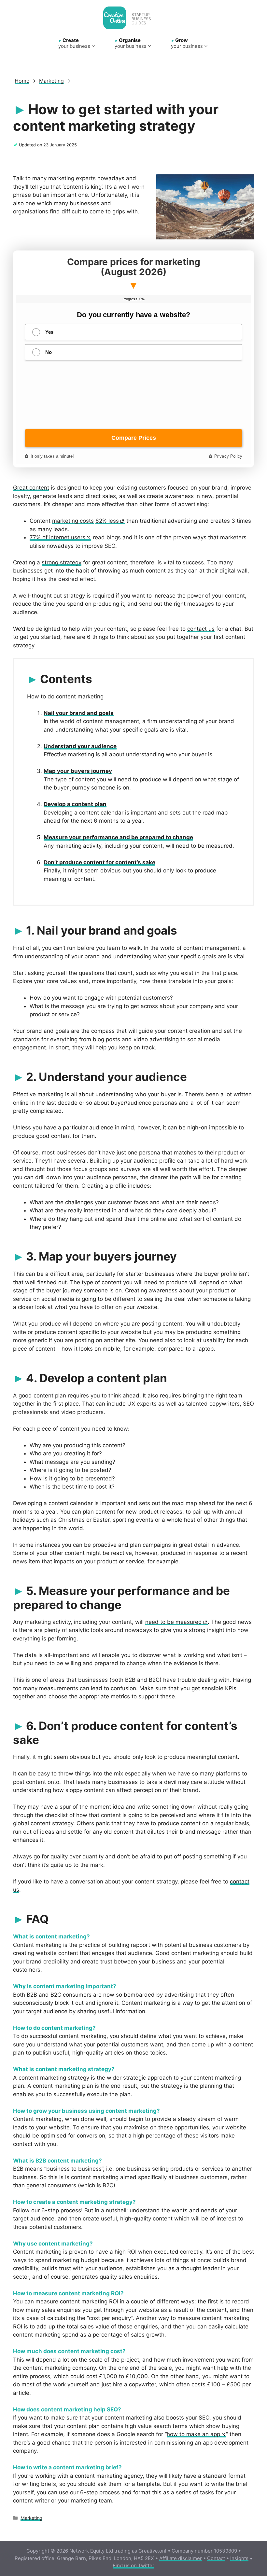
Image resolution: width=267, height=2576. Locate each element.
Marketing (31, 2518)
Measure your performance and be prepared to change (118, 837)
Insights (239, 2558)
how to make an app (193, 2434)
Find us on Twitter (133, 2565)
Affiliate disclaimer (181, 2558)
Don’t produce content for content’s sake (99, 862)
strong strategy (62, 562)
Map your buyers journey (78, 771)
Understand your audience (80, 746)
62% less (107, 521)
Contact (216, 2558)
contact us (201, 629)
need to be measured (174, 1622)
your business (74, 43)
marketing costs (73, 521)
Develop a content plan (75, 804)
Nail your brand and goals (79, 713)
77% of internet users (57, 537)
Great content (31, 488)
